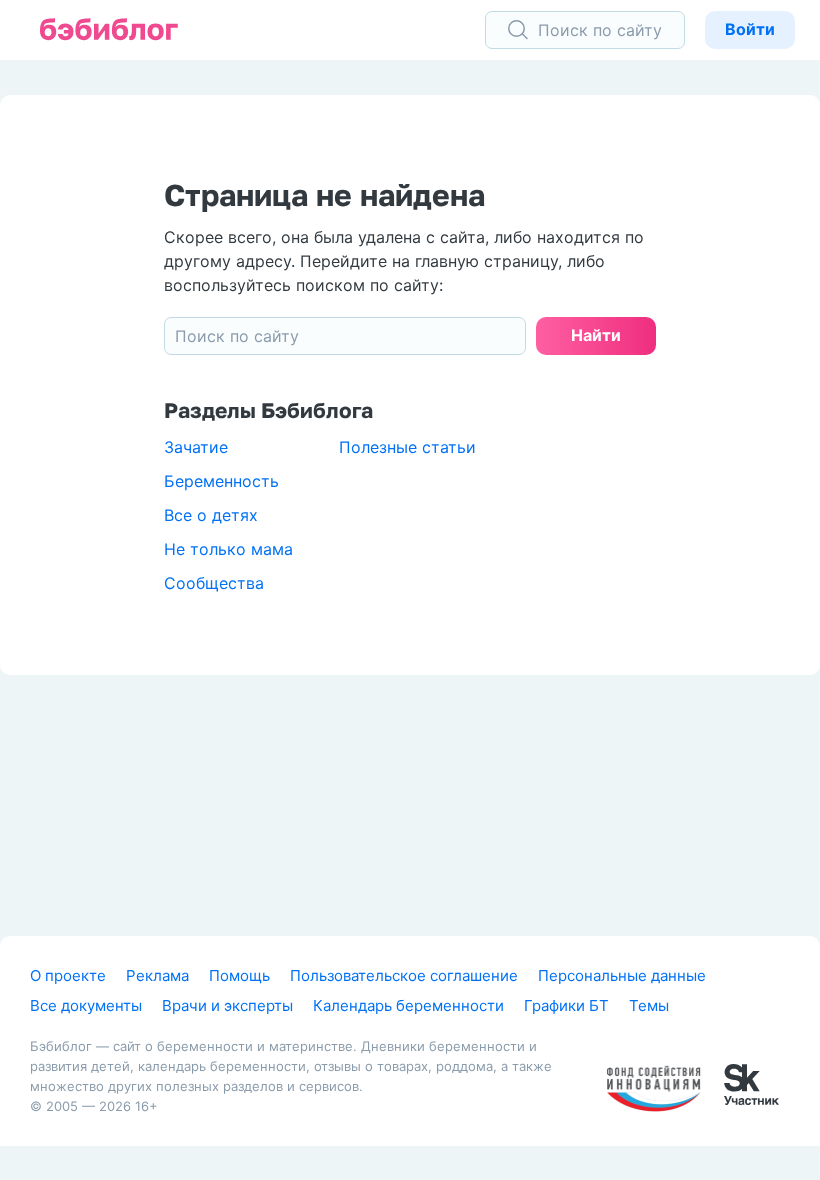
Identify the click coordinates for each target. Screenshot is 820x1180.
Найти (596, 335)
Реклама (157, 975)
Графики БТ (566, 1005)
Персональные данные (622, 975)
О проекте (68, 975)
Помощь (239, 975)
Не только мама (228, 549)
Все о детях (211, 515)
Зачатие (196, 447)
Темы (649, 1005)
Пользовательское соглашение (404, 975)
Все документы (86, 1005)
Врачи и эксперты (227, 1005)
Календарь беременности (408, 1005)
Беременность (221, 481)
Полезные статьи (407, 447)
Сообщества (214, 583)
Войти (750, 29)
